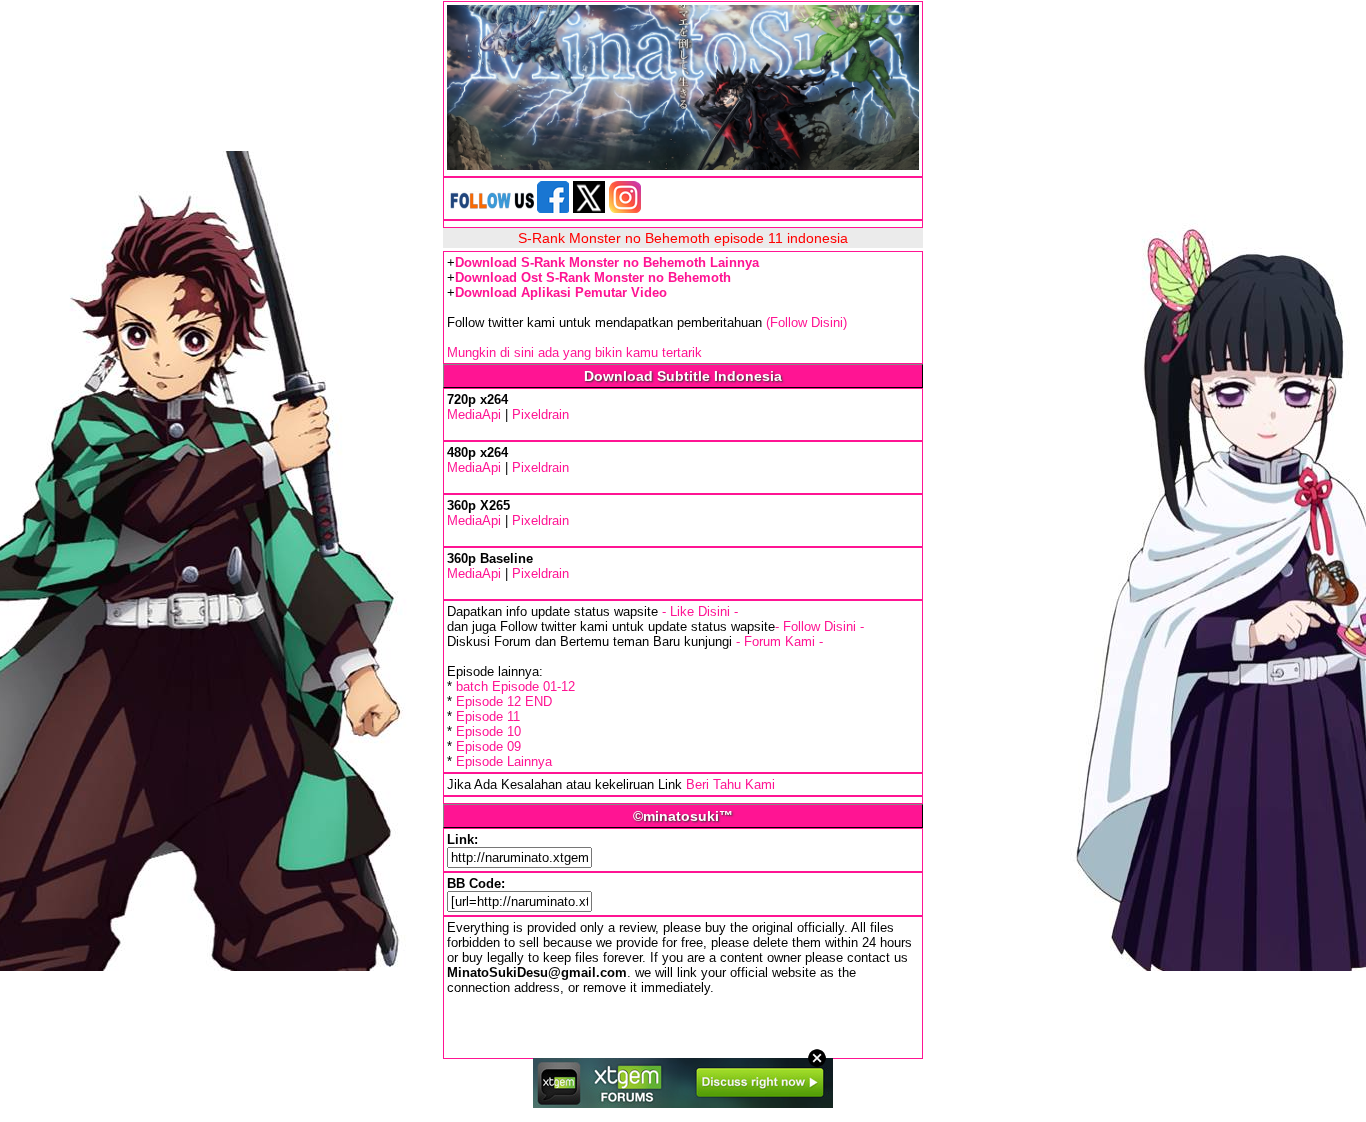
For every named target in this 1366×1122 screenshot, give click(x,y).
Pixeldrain (540, 414)
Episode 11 (488, 716)
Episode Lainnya (504, 761)
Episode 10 (488, 731)
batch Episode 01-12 (515, 686)
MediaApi (474, 414)
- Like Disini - (700, 611)
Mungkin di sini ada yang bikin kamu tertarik (574, 352)
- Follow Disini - (819, 626)
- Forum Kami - (779, 641)
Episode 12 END (504, 701)
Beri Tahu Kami (730, 784)
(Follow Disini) (806, 322)
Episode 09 (488, 746)
